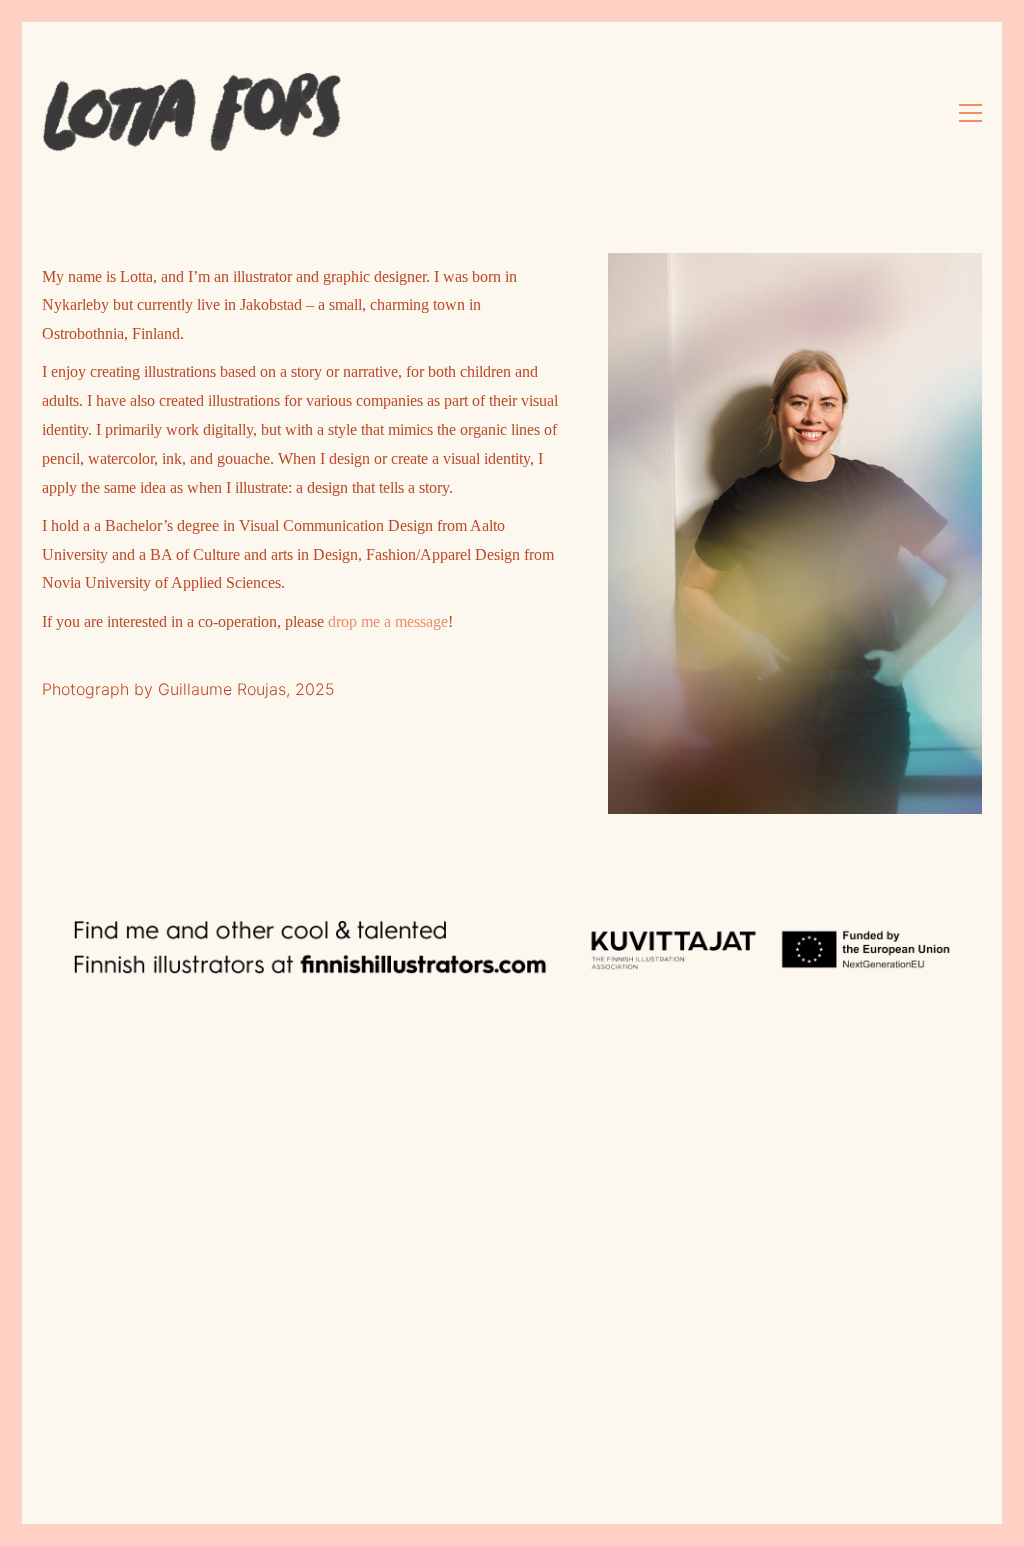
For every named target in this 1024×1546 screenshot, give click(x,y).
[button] (970, 113)
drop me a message (388, 621)
